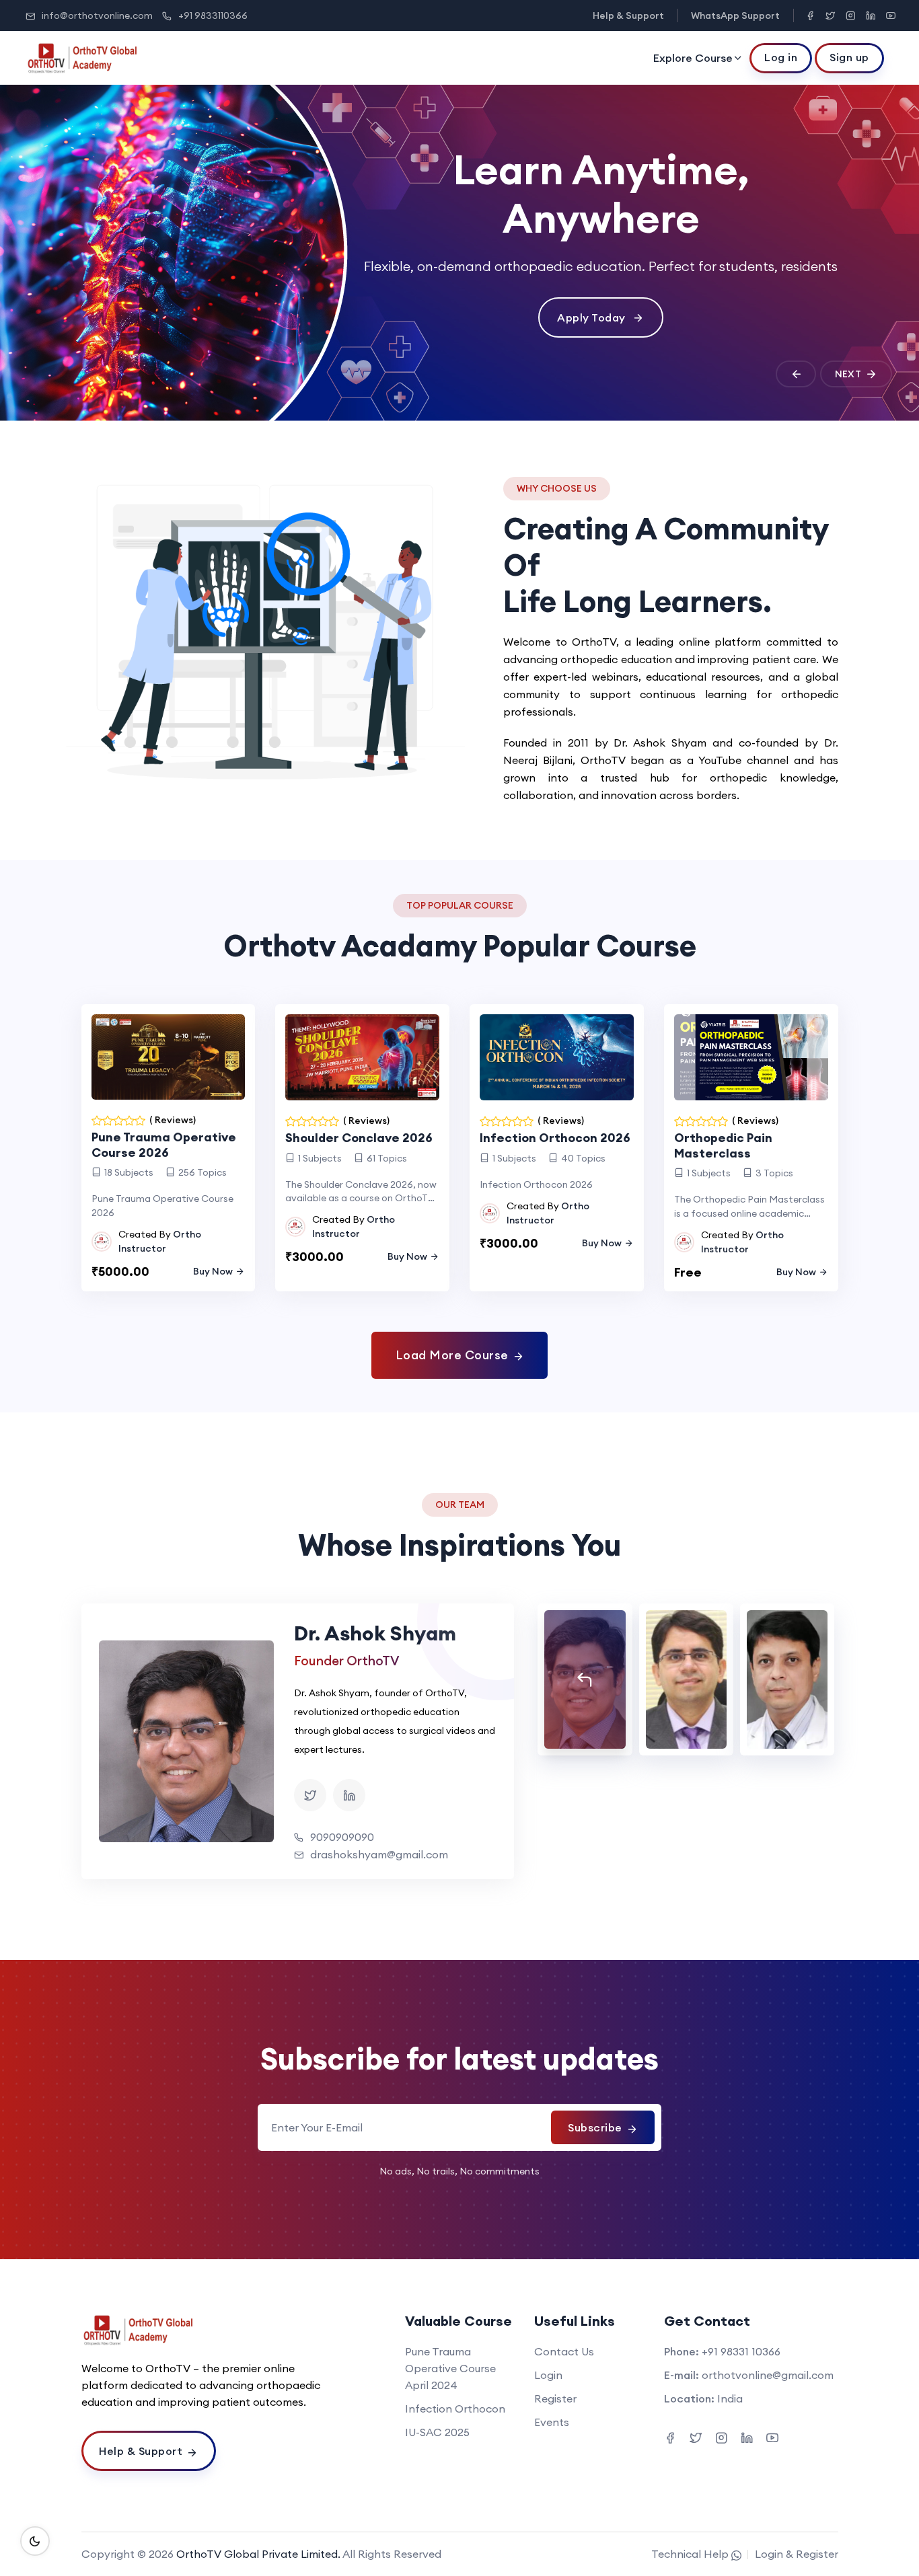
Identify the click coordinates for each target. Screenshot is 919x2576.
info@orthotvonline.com (97, 15)
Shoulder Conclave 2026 (359, 1138)
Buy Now (213, 1271)
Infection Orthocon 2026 (555, 1138)
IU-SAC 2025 (437, 2432)
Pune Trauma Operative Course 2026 (164, 1145)
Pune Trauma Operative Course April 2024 (450, 2368)
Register (555, 2398)
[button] (796, 374)
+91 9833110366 (213, 15)
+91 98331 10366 (741, 2351)
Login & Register (797, 2554)
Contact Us (564, 2351)
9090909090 (342, 1837)
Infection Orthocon (455, 2409)
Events (552, 2422)
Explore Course (693, 58)
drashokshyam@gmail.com (379, 1854)
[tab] (585, 1679)
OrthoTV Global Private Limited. (258, 2554)
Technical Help (691, 2554)
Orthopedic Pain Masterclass (723, 1145)
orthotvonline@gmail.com (768, 2375)
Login (548, 2375)
